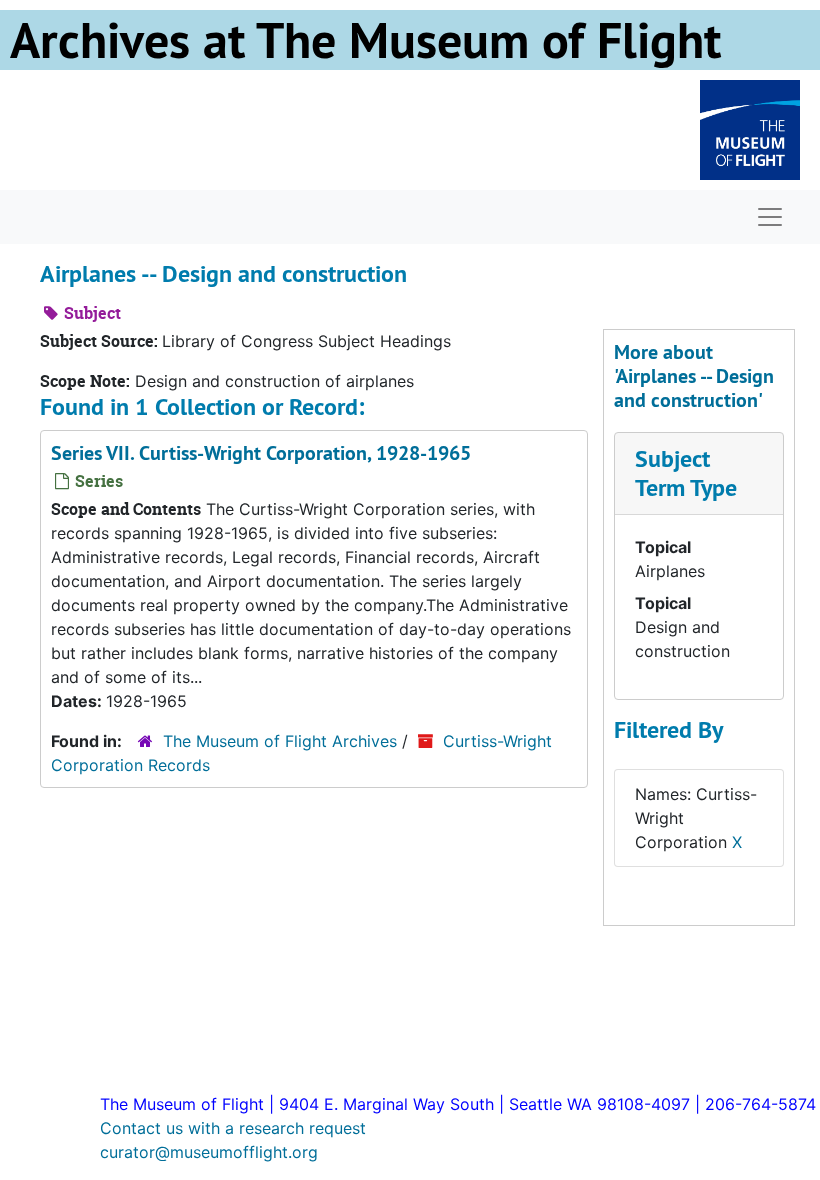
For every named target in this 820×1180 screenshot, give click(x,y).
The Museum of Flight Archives (280, 741)
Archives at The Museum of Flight (365, 40)
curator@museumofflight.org (209, 1152)
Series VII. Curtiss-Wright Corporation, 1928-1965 (261, 453)
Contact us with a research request (233, 1128)
